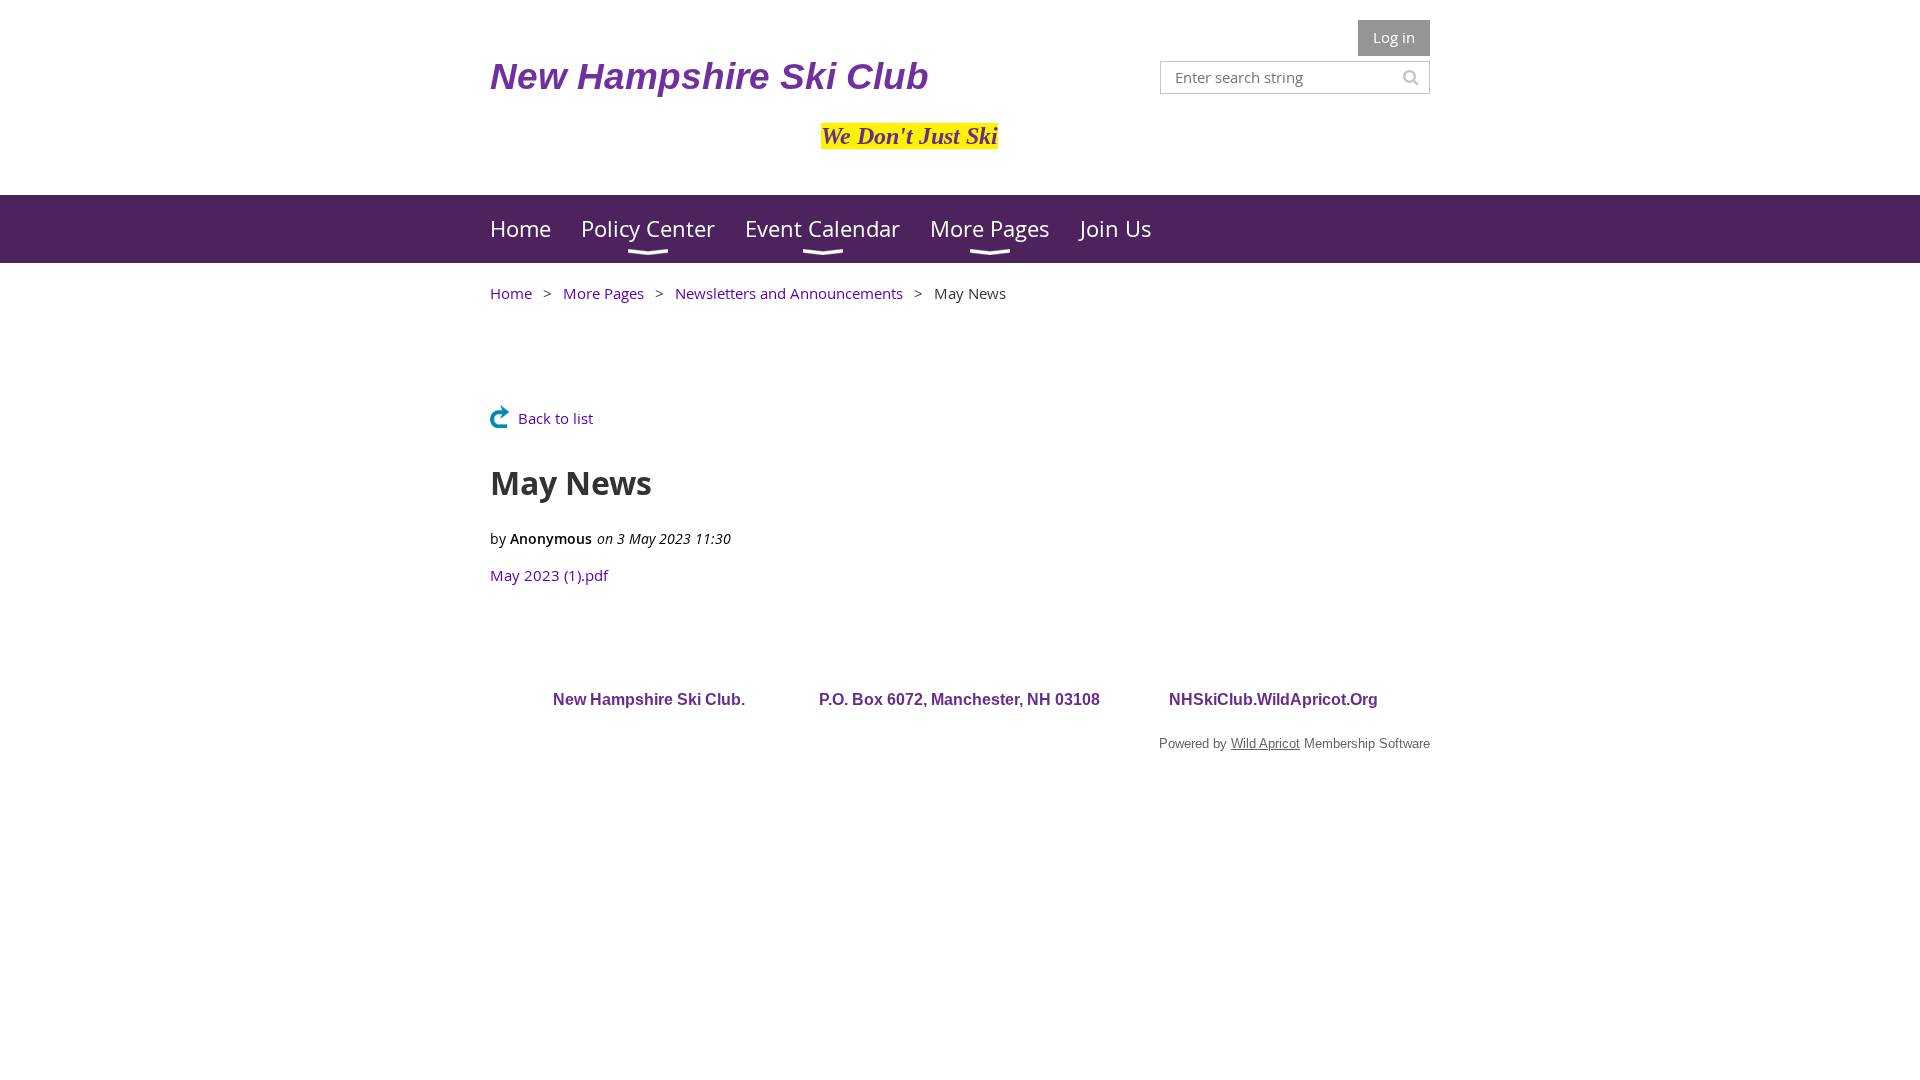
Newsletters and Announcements (789, 293)
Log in (1394, 37)
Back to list (555, 418)
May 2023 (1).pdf (549, 575)
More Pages (603, 293)
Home (511, 293)
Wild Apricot (1265, 743)
